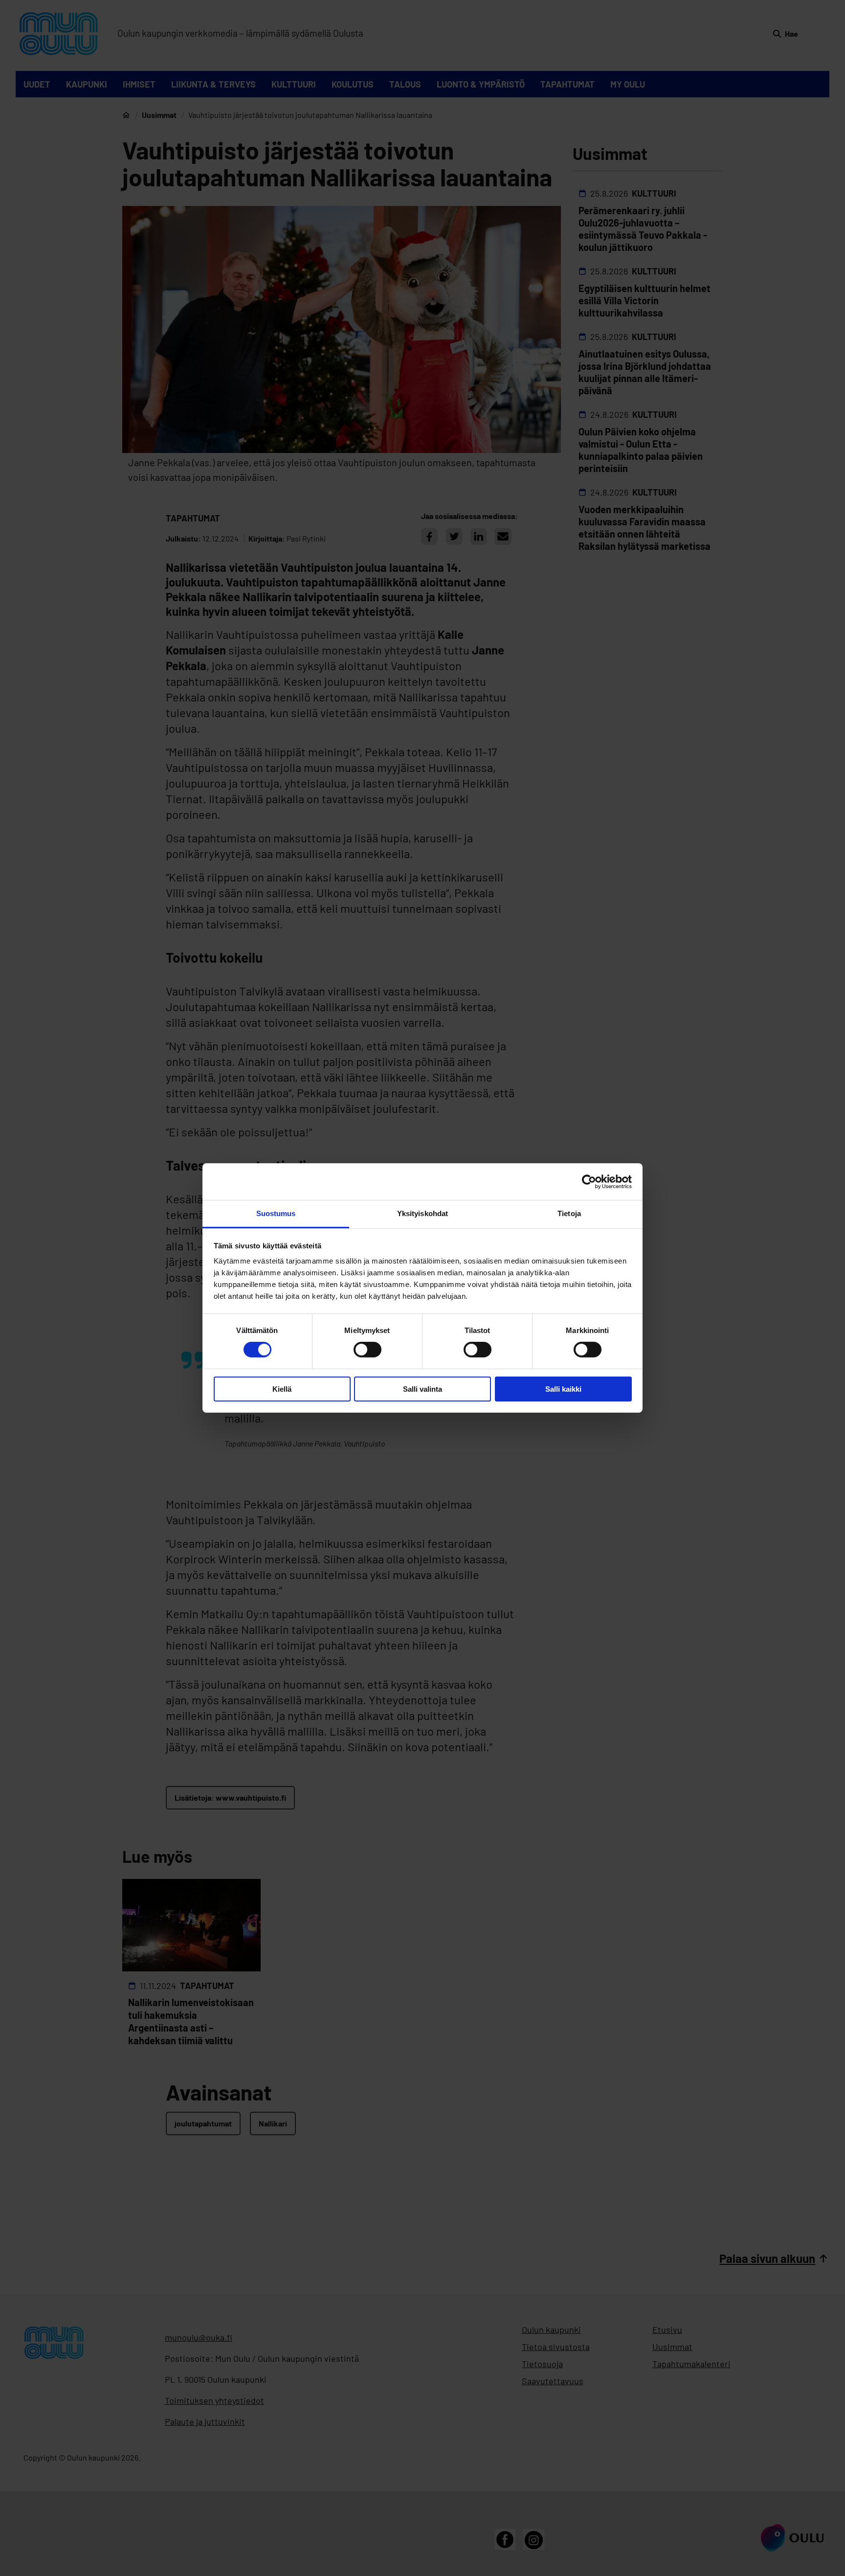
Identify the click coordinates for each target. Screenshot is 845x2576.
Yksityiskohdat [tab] (422, 1213)
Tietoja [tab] (569, 1213)
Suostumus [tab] (276, 1213)
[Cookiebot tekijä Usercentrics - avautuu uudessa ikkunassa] (589, 1181)
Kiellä (282, 1389)
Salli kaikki (563, 1389)
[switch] (367, 1350)
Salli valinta (422, 1389)
